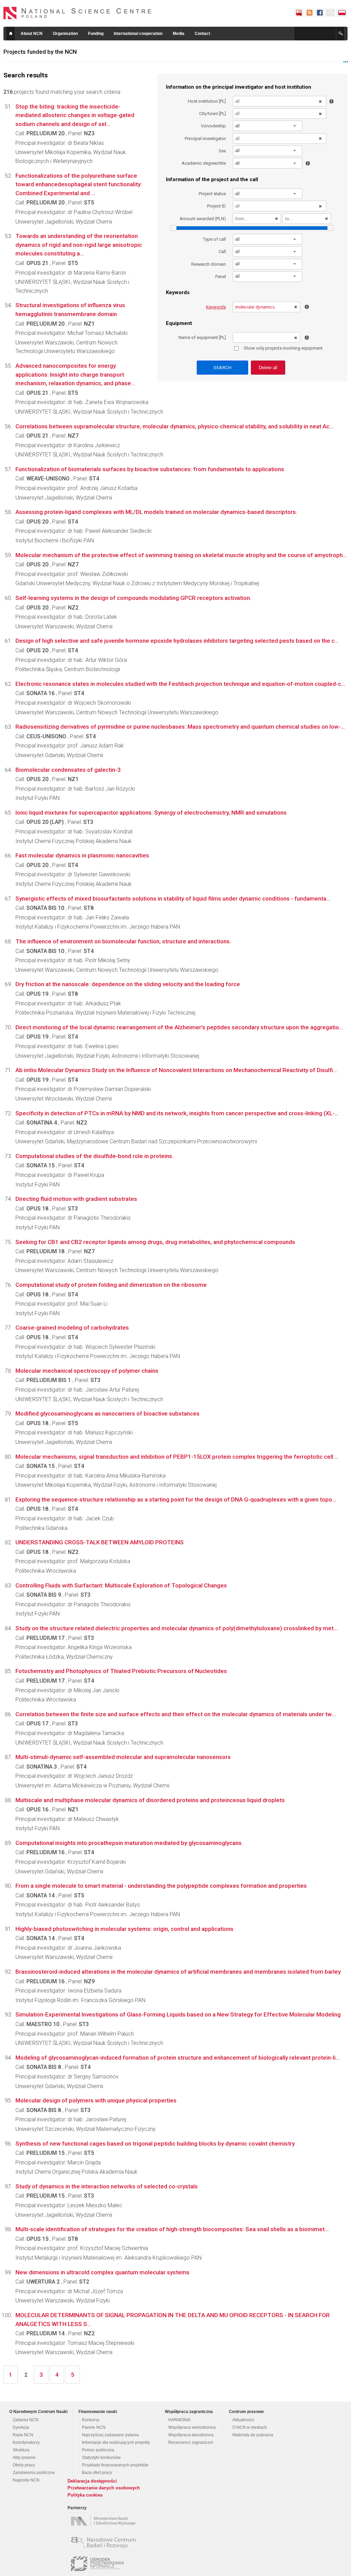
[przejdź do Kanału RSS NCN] (309, 13)
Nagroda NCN (26, 2480)
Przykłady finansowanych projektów (115, 2465)
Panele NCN (94, 2427)
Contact (202, 34)
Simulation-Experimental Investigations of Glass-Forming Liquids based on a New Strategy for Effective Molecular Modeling (178, 2014)
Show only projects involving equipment (283, 348)
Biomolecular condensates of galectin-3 (68, 770)
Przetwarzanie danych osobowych (104, 2488)
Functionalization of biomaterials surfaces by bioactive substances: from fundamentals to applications (150, 469)
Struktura (21, 2450)
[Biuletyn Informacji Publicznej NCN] (299, 13)
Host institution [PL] (207, 101)
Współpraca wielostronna (192, 2427)
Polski (342, 13)
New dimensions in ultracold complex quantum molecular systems (102, 2272)
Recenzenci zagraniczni (191, 2442)
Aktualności (243, 2420)
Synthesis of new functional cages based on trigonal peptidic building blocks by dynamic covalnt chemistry (155, 2144)
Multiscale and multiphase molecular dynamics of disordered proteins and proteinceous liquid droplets (150, 1800)
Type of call (214, 239)
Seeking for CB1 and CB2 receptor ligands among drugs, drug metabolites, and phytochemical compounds (155, 1242)
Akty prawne (24, 2458)
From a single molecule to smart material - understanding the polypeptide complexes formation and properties (161, 1886)
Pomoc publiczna (98, 2450)
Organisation (65, 34)
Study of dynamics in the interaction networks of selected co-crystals (107, 2186)
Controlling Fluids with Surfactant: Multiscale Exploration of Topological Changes (121, 1585)
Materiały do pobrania (253, 2435)
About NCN (32, 34)
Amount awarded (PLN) (203, 219)
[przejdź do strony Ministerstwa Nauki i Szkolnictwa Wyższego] (105, 2521)
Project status (212, 194)
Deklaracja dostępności (92, 2481)
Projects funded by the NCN (40, 52)
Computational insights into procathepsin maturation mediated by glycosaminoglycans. (129, 1843)
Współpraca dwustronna (191, 2435)
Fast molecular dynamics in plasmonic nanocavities (82, 855)
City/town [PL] (213, 114)
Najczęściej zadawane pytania (110, 2435)
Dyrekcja (21, 2427)
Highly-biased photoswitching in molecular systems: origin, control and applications (124, 1929)
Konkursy (91, 2420)
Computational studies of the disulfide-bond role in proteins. (94, 1156)
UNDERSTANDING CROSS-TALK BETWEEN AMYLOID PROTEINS (100, 1542)
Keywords (216, 307)
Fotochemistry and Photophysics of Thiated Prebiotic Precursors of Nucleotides (121, 1671)
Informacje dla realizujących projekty (116, 2442)
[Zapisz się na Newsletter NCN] (330, 13)
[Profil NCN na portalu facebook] (319, 13)
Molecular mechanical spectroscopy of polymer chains (87, 1371)
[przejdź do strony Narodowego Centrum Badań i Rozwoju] (105, 2542)
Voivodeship (213, 126)
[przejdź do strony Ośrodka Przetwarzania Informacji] (105, 2564)
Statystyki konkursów (101, 2458)
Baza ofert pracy (97, 2473)
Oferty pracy (24, 2465)
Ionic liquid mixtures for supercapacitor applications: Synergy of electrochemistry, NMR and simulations (151, 813)
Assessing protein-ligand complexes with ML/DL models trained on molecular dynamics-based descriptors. (156, 512)
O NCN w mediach (250, 2427)
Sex (222, 151)
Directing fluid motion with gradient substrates (76, 1199)
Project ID (216, 206)
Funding (96, 34)
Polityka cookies (85, 2495)
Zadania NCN (26, 2420)
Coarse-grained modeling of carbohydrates (72, 1328)
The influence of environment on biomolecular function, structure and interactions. (123, 941)
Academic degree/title (204, 163)
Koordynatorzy (26, 2442)
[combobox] (268, 126)
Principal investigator (205, 139)
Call (222, 252)
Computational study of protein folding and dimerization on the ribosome (111, 1285)
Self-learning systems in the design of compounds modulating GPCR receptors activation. (133, 598)
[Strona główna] (77, 13)
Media (179, 34)
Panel (221, 277)
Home (11, 34)
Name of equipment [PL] (202, 337)
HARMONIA (179, 2420)
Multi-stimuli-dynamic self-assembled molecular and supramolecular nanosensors (123, 1757)
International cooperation (138, 34)
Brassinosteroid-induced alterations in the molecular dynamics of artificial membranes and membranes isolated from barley (178, 1972)
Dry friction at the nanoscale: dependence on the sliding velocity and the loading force (128, 984)
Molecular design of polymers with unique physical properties (96, 2100)
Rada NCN (23, 2435)
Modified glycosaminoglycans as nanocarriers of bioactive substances (107, 1413)
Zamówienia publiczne (34, 2473)
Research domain (209, 264)
